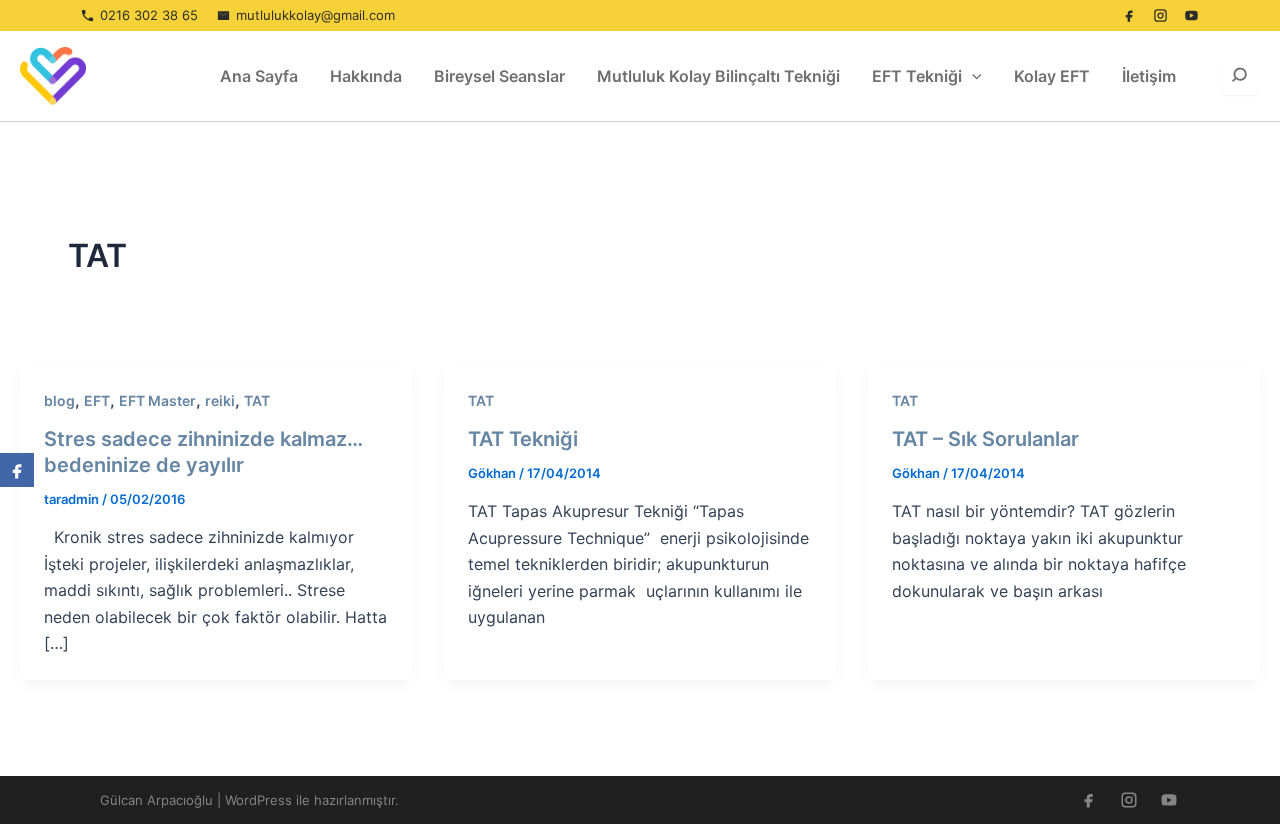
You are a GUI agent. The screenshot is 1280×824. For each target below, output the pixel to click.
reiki (220, 400)
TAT (257, 400)
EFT (97, 400)
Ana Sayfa (259, 76)
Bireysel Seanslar (499, 76)
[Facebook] (1129, 16)
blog (59, 400)
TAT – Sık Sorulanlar (985, 439)
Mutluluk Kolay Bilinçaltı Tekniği (718, 76)
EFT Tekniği (917, 76)
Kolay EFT (1052, 76)
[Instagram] (1160, 16)
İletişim (1149, 76)
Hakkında (366, 76)
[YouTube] (1191, 16)
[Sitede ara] (1241, 76)
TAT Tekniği (523, 439)
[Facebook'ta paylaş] (17, 470)
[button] (972, 76)
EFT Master (157, 400)
